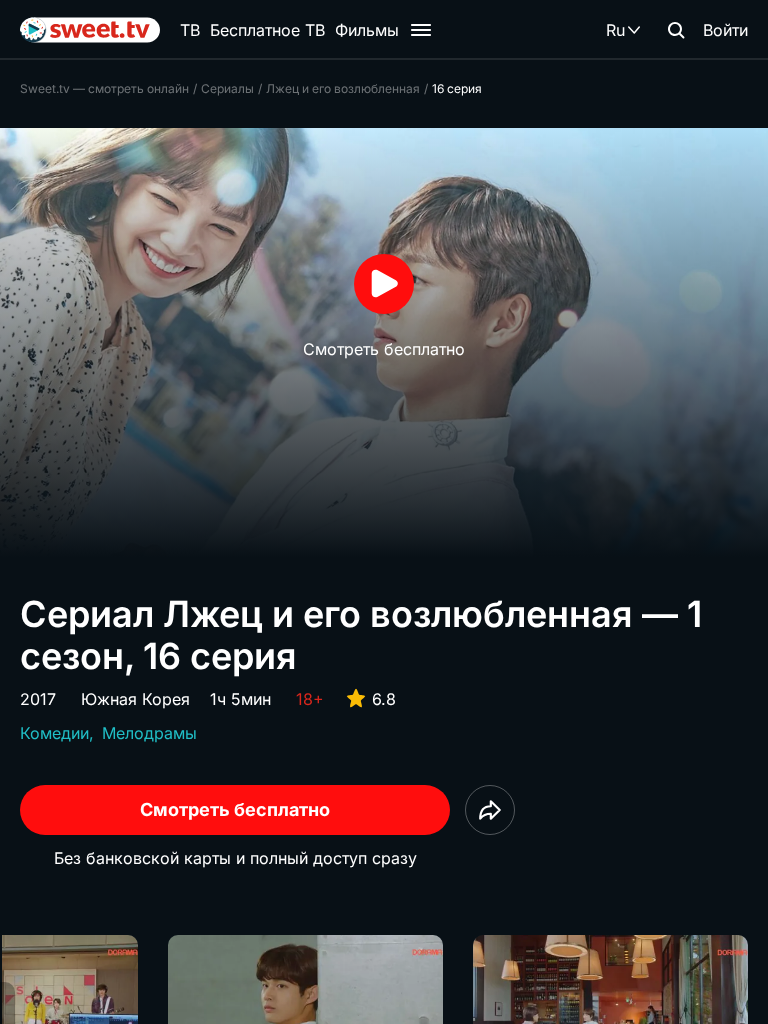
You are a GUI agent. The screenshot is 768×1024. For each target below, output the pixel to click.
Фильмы (367, 30)
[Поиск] (676, 30)
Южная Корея (135, 699)
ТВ (190, 30)
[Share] (490, 810)
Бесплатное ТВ (267, 30)
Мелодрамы (149, 733)
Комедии (54, 733)
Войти (725, 30)
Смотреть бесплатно (235, 809)
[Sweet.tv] (90, 30)
